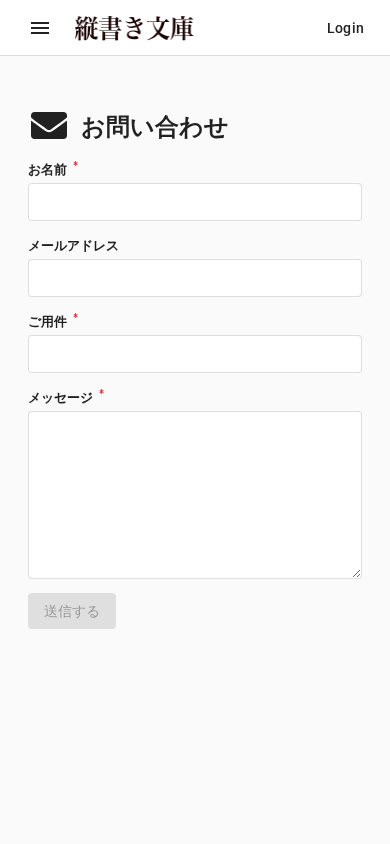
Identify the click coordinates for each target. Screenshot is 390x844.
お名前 (49, 169)
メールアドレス (73, 245)
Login (345, 28)
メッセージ (62, 397)
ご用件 (49, 321)
